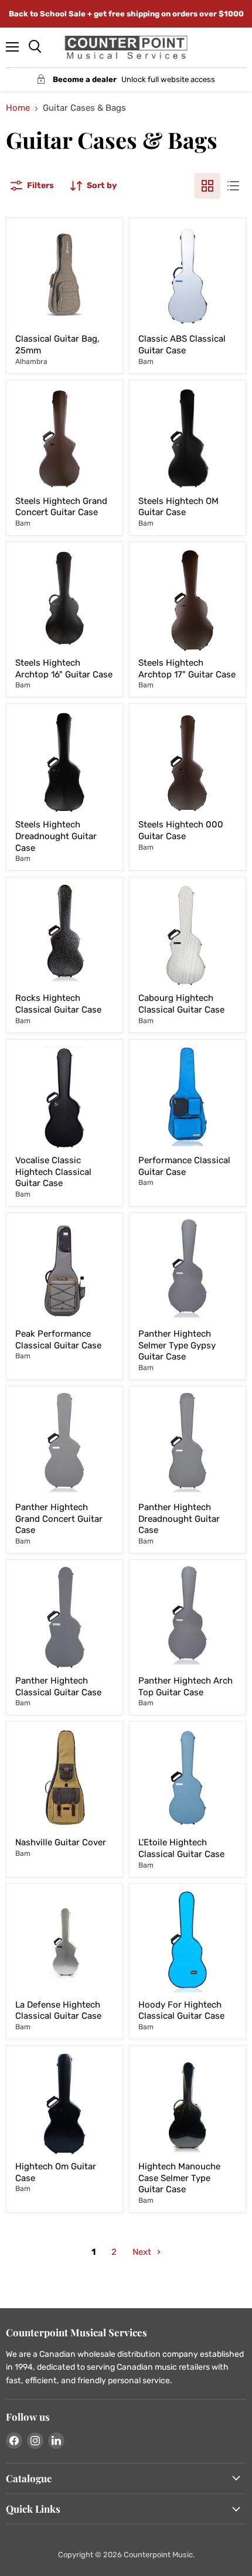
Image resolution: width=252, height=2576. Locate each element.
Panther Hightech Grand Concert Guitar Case (59, 1519)
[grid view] (207, 186)
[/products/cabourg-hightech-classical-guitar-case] (188, 935)
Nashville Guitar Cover (61, 1842)
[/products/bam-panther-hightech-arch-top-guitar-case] (188, 1618)
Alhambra (31, 362)
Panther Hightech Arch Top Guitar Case (185, 1686)
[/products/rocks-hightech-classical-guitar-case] (64, 935)
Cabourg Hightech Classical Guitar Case (181, 1004)
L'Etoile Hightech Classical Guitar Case (181, 1848)
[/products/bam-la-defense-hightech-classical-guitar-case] (64, 1942)
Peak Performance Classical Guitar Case (58, 1340)
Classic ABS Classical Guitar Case (182, 345)
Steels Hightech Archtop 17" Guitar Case (187, 669)
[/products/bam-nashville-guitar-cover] (64, 1780)
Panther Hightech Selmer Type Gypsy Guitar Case (177, 1345)
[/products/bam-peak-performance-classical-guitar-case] (64, 1271)
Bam (146, 362)
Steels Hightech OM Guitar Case (178, 507)
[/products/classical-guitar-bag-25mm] (64, 276)
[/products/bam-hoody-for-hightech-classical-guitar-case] (188, 1942)
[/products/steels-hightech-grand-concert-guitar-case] (64, 438)
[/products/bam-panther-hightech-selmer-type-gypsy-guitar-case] (188, 1271)
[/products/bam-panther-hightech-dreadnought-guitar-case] (188, 1444)
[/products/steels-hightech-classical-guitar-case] (188, 762)
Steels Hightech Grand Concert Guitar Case (61, 507)
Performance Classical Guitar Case (184, 1166)
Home (18, 108)
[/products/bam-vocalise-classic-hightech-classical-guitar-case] (64, 1098)
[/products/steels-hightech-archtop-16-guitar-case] (64, 600)
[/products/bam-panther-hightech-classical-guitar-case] (64, 1618)
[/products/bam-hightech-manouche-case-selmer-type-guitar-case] (188, 2104)
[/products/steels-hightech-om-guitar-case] (188, 438)
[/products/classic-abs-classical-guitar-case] (188, 276)
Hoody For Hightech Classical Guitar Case (181, 2011)
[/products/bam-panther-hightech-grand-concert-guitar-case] (64, 1444)
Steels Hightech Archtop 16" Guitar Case (64, 669)
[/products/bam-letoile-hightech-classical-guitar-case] (188, 1780)
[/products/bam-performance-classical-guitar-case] (188, 1098)
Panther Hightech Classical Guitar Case (58, 1686)
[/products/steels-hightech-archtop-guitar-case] (188, 600)
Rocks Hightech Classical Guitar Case (58, 1004)
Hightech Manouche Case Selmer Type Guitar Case (179, 2178)
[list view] (233, 186)
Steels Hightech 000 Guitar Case (181, 830)
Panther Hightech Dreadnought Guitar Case (179, 1519)
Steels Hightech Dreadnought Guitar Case (56, 836)
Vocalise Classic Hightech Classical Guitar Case (53, 1172)
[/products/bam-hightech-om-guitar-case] (64, 2104)
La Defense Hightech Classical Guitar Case (58, 2011)
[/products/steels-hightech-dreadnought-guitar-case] (64, 762)
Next (143, 2252)
